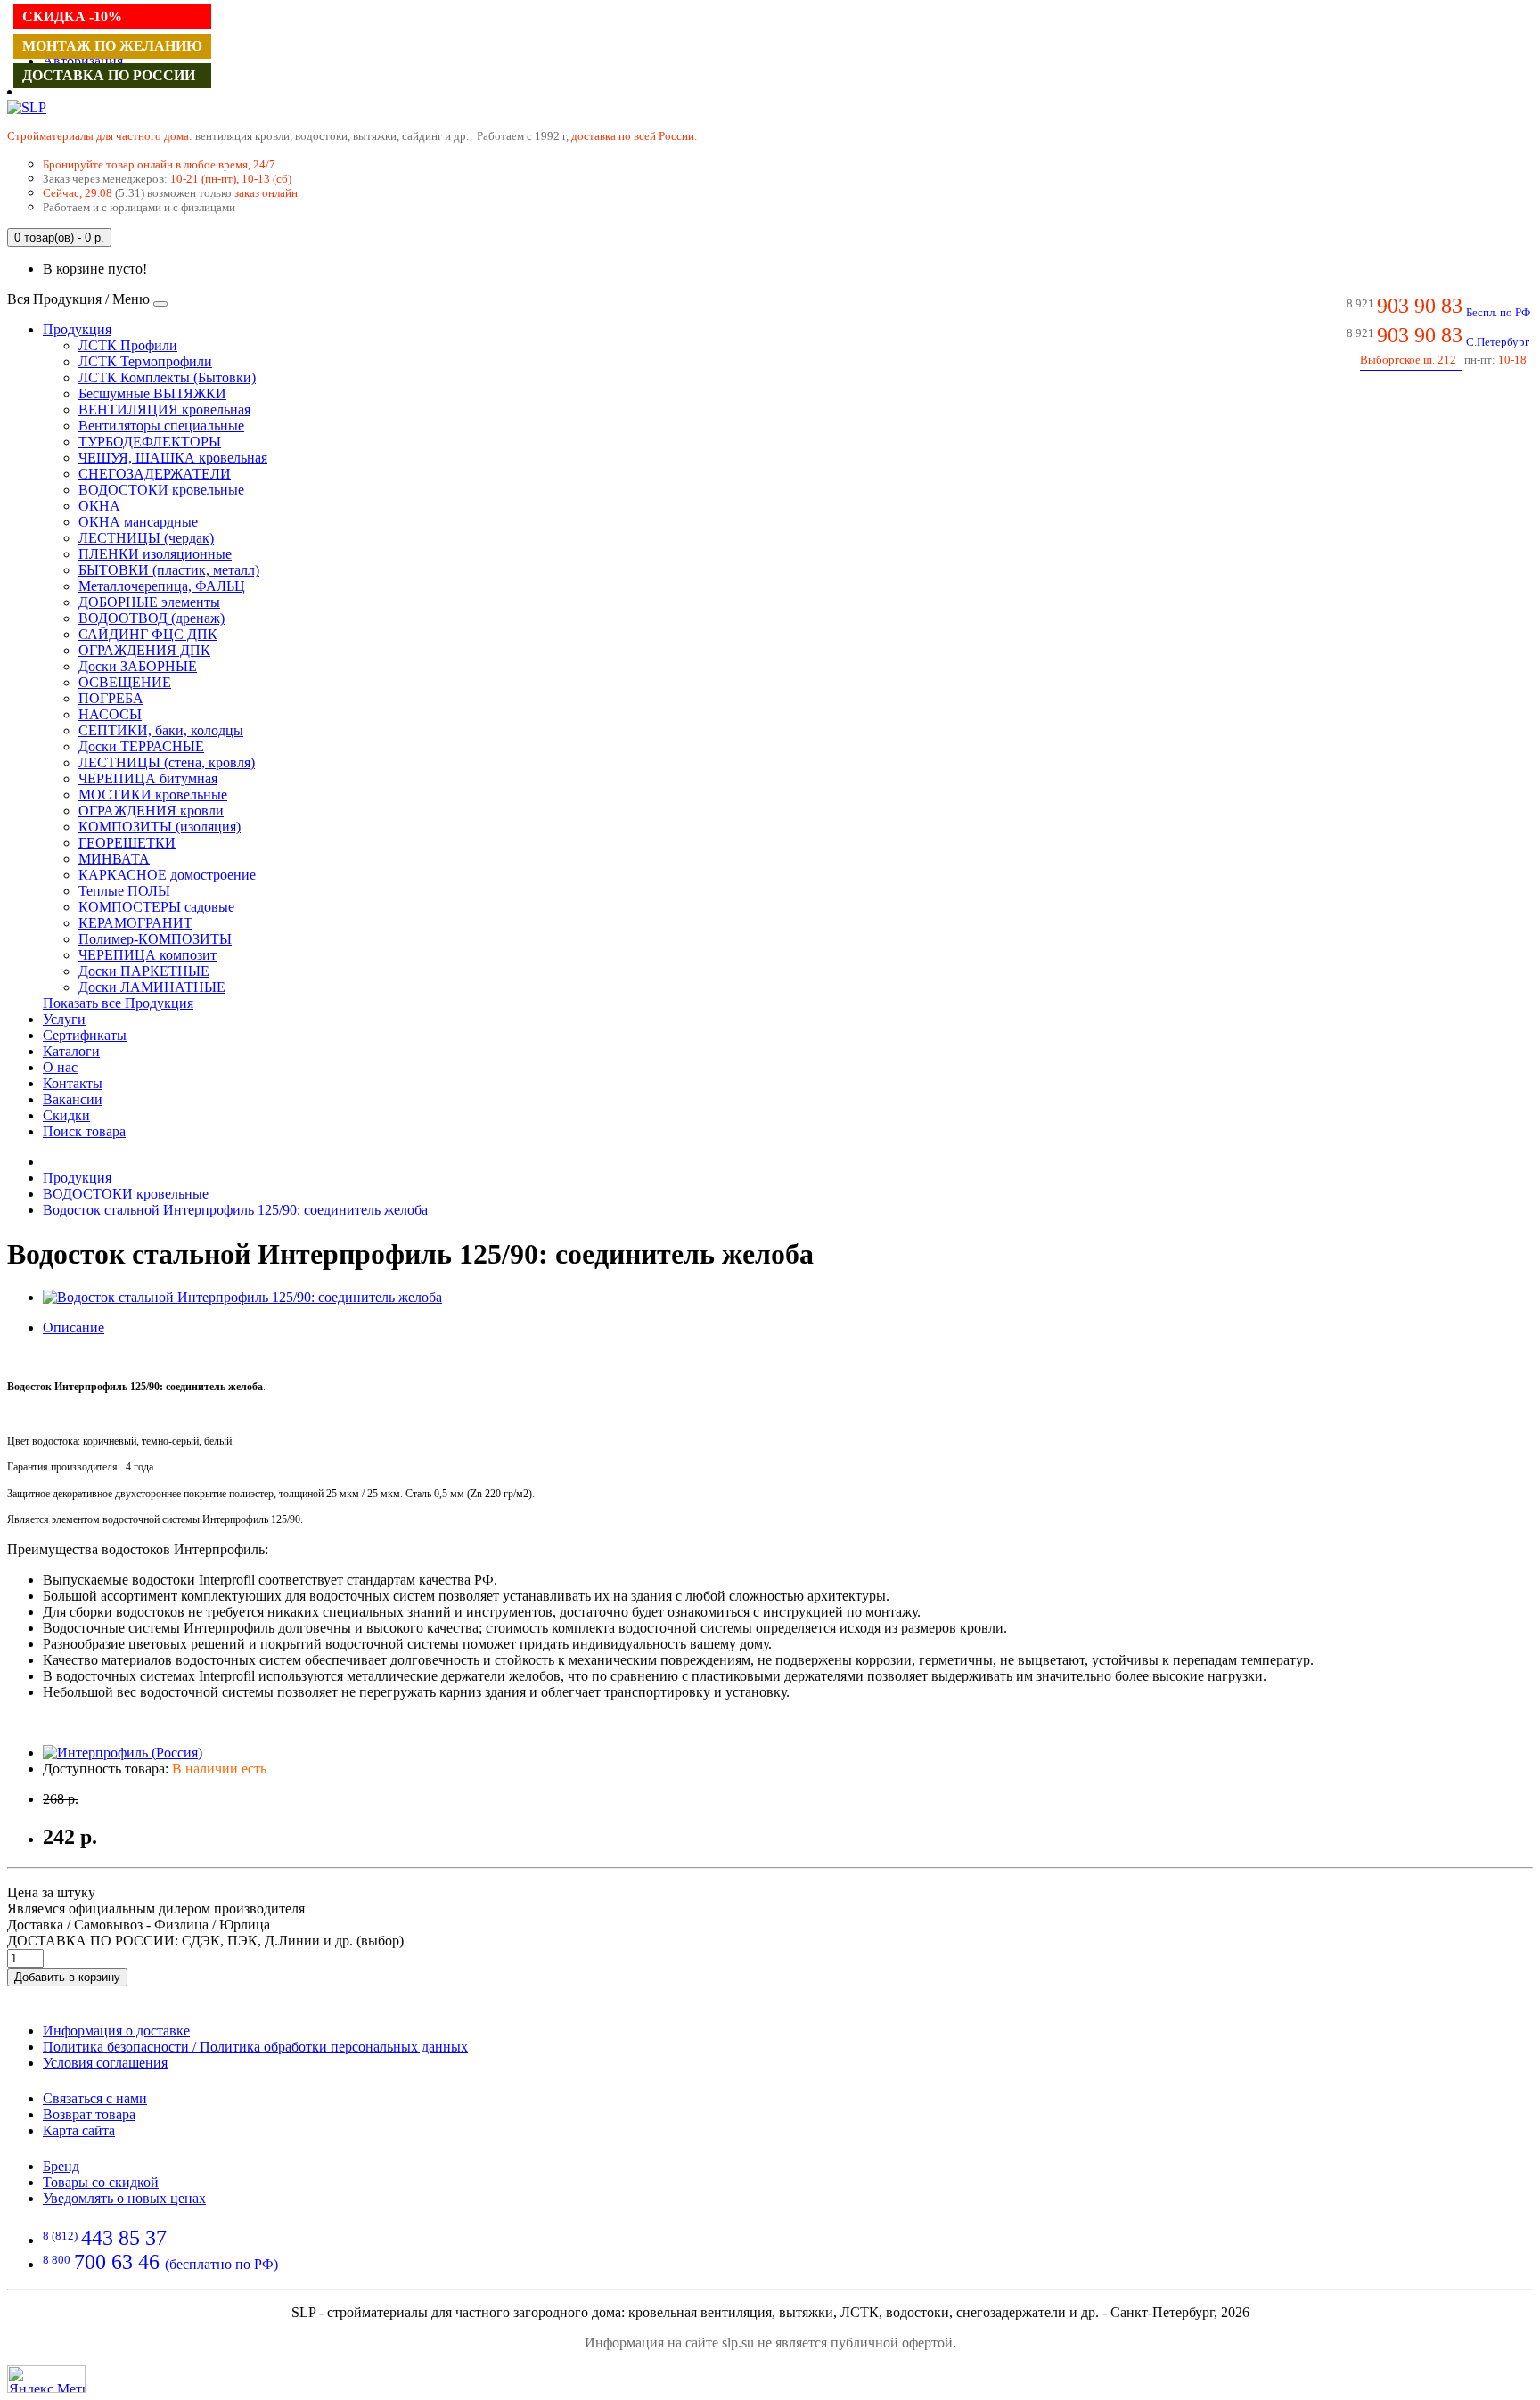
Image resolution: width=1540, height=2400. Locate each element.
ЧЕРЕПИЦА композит (147, 955)
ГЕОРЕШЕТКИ (127, 843)
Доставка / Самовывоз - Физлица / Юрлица (139, 1925)
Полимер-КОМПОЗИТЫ (155, 939)
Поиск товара (84, 1131)
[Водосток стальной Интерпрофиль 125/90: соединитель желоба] (242, 1297)
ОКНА (99, 506)
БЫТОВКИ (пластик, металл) (169, 570)
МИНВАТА (114, 859)
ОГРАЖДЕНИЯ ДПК (144, 650)
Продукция (77, 329)
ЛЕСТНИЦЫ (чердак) (146, 538)
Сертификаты (85, 1035)
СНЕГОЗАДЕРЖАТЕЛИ (155, 474)
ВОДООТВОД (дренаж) (152, 618)
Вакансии (73, 1099)
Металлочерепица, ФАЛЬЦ (162, 586)
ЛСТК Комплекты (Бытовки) (167, 377)
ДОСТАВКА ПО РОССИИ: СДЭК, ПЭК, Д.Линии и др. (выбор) (205, 1941)
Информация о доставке (116, 2031)
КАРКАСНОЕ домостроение (167, 875)
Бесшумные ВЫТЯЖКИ (152, 393)
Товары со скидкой (101, 2182)
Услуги (64, 1019)
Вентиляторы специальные (161, 426)
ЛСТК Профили (128, 345)
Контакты (73, 1083)
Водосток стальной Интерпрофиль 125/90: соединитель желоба (235, 1210)
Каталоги (71, 1051)
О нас (60, 1067)
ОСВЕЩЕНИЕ (125, 682)
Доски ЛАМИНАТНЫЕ (152, 987)
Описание (74, 1327)
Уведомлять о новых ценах (124, 2198)
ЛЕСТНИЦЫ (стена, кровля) (167, 762)
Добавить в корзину (67, 1977)
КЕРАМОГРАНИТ (135, 923)
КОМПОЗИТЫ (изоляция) (160, 827)
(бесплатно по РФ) (160, 2264)
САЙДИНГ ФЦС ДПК (148, 634)
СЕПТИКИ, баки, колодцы (161, 730)
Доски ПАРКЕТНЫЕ (144, 971)
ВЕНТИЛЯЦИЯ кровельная (164, 410)
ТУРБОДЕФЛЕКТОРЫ (150, 442)
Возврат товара (89, 2114)
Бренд (61, 2166)
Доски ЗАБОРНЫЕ (138, 666)
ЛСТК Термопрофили (145, 361)
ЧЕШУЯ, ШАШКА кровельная (173, 458)
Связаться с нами (95, 2098)
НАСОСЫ (110, 714)
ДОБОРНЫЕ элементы (149, 602)
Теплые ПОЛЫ (124, 891)
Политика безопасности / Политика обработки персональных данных (255, 2047)
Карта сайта (79, 2130)
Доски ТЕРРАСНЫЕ (141, 746)
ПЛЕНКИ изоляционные (155, 554)
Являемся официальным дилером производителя (156, 1909)
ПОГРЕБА (111, 698)
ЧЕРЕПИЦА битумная (148, 778)
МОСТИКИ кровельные (153, 795)
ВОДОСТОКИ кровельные (161, 490)
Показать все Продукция (118, 1003)
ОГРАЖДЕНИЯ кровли (151, 811)
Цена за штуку (51, 1892)
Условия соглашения (105, 2063)
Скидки (66, 1115)
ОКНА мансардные (138, 522)
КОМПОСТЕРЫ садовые (156, 907)
